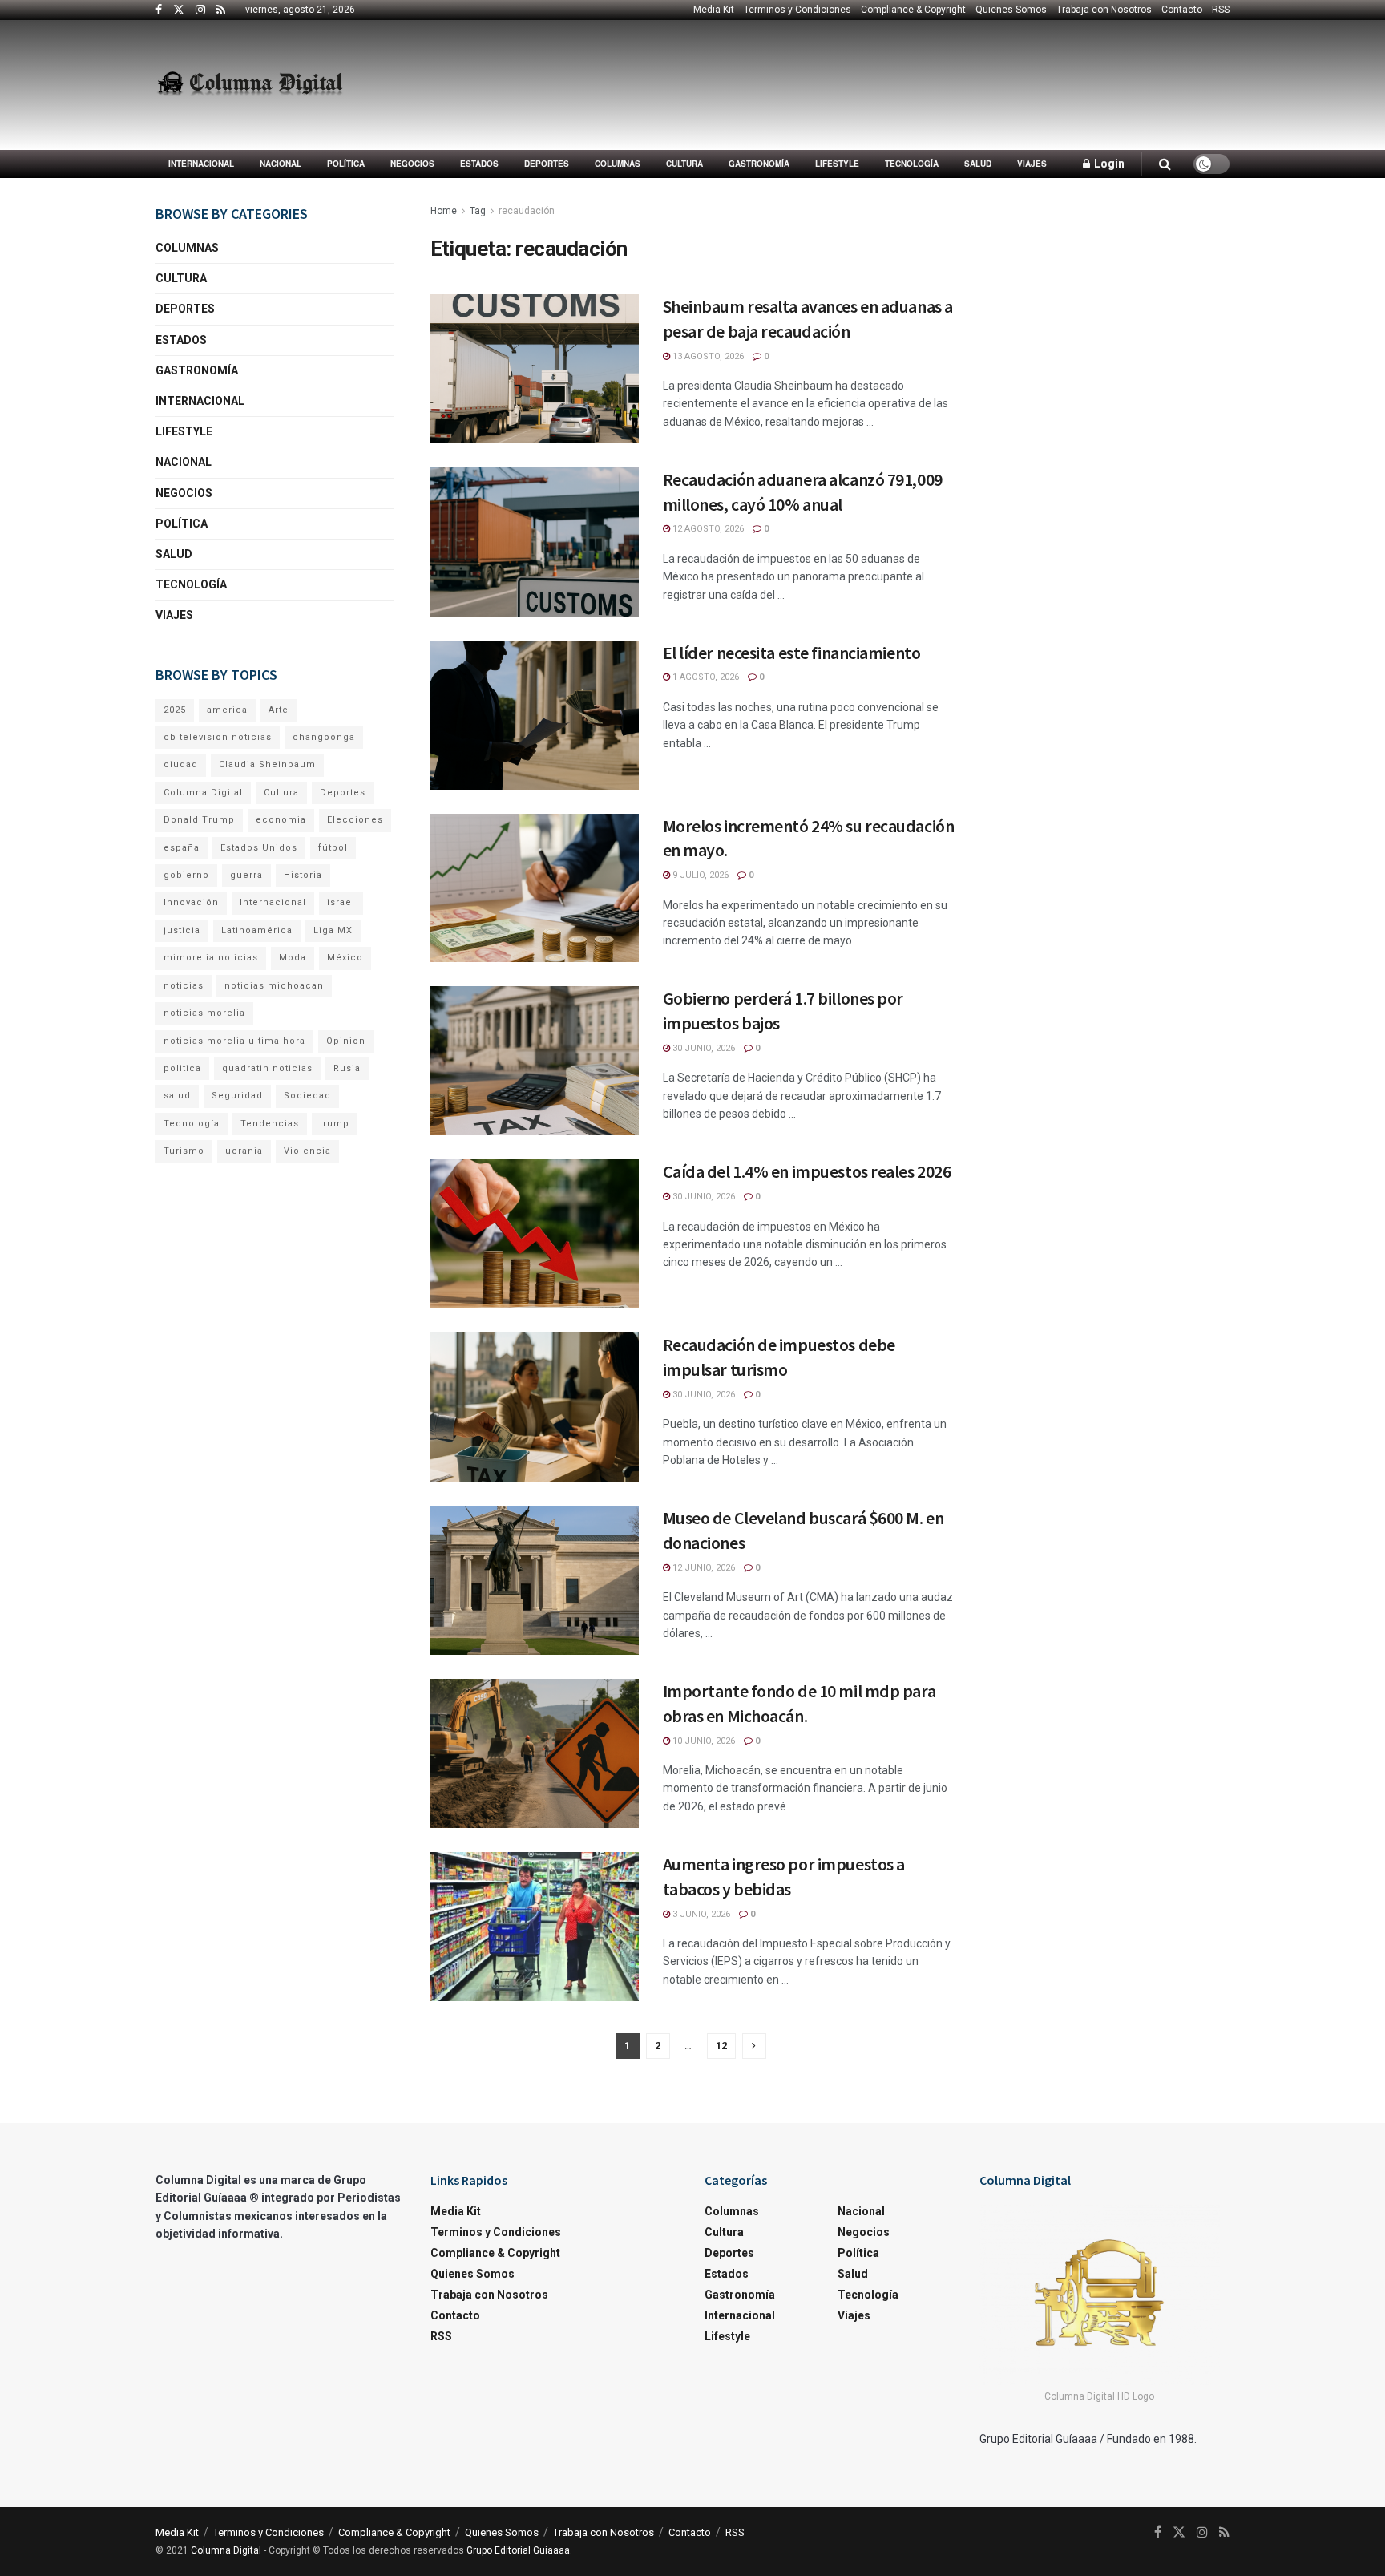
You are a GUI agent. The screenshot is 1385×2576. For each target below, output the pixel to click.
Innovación (191, 902)
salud (177, 1096)
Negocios (412, 164)
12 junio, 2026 (703, 1568)
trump (335, 1124)
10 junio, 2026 (703, 1741)
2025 (175, 710)
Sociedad (307, 1096)
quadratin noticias (267, 1068)
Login (1108, 164)
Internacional (201, 164)
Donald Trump (199, 820)
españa (182, 848)
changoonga (324, 737)
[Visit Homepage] (250, 85)
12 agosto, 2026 (707, 529)
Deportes (547, 164)
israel (341, 902)
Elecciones (355, 820)
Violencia (307, 1151)
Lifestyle (837, 164)
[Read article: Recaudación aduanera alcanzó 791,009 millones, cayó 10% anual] (535, 542)
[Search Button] (1165, 164)
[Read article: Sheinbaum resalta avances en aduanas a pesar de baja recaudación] (535, 369)
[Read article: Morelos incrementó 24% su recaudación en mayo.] (535, 888)
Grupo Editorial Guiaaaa (518, 2550)
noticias (184, 986)
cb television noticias (218, 737)
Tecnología (912, 164)
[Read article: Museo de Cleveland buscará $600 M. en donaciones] (535, 1580)
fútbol (333, 848)
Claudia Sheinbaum (267, 764)
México (345, 958)
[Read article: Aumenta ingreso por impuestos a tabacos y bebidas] (535, 1927)
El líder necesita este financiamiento (792, 653)
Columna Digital (203, 793)
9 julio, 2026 (699, 875)
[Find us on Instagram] (200, 10)
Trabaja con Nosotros (1104, 10)
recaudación (527, 211)
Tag (478, 211)
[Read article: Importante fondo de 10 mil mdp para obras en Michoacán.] (535, 1753)
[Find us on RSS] (221, 10)
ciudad (181, 764)
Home (444, 211)
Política (346, 164)
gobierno (186, 875)
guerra (246, 875)
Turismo (184, 1151)
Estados (479, 164)
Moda (293, 958)
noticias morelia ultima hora (234, 1041)
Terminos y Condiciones (797, 10)
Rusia (347, 1068)
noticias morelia (204, 1013)
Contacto (1182, 10)
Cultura (684, 164)
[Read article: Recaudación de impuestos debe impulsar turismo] (535, 1407)
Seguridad (237, 1096)
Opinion (346, 1041)
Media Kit (714, 10)
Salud (978, 164)
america (227, 710)
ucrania (244, 1151)
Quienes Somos (1011, 10)
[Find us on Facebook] (159, 10)
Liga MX (333, 930)
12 (721, 2046)
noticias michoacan (274, 986)
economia (281, 820)
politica (182, 1068)
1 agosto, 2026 (705, 677)
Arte (279, 710)
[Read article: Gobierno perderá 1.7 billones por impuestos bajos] (535, 1061)
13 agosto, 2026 (707, 356)
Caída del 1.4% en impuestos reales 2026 (807, 1171)
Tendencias (270, 1124)
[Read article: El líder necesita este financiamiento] (535, 715)
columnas (618, 164)
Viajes (1032, 164)
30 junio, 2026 (703, 1048)
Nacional (281, 164)
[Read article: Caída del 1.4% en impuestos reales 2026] (535, 1234)
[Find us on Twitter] (179, 10)
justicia (182, 930)
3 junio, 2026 (700, 1914)
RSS (1221, 10)
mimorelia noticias (211, 958)
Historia (303, 875)
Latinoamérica (257, 930)
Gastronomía (759, 164)
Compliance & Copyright (913, 10)
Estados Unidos (259, 848)
